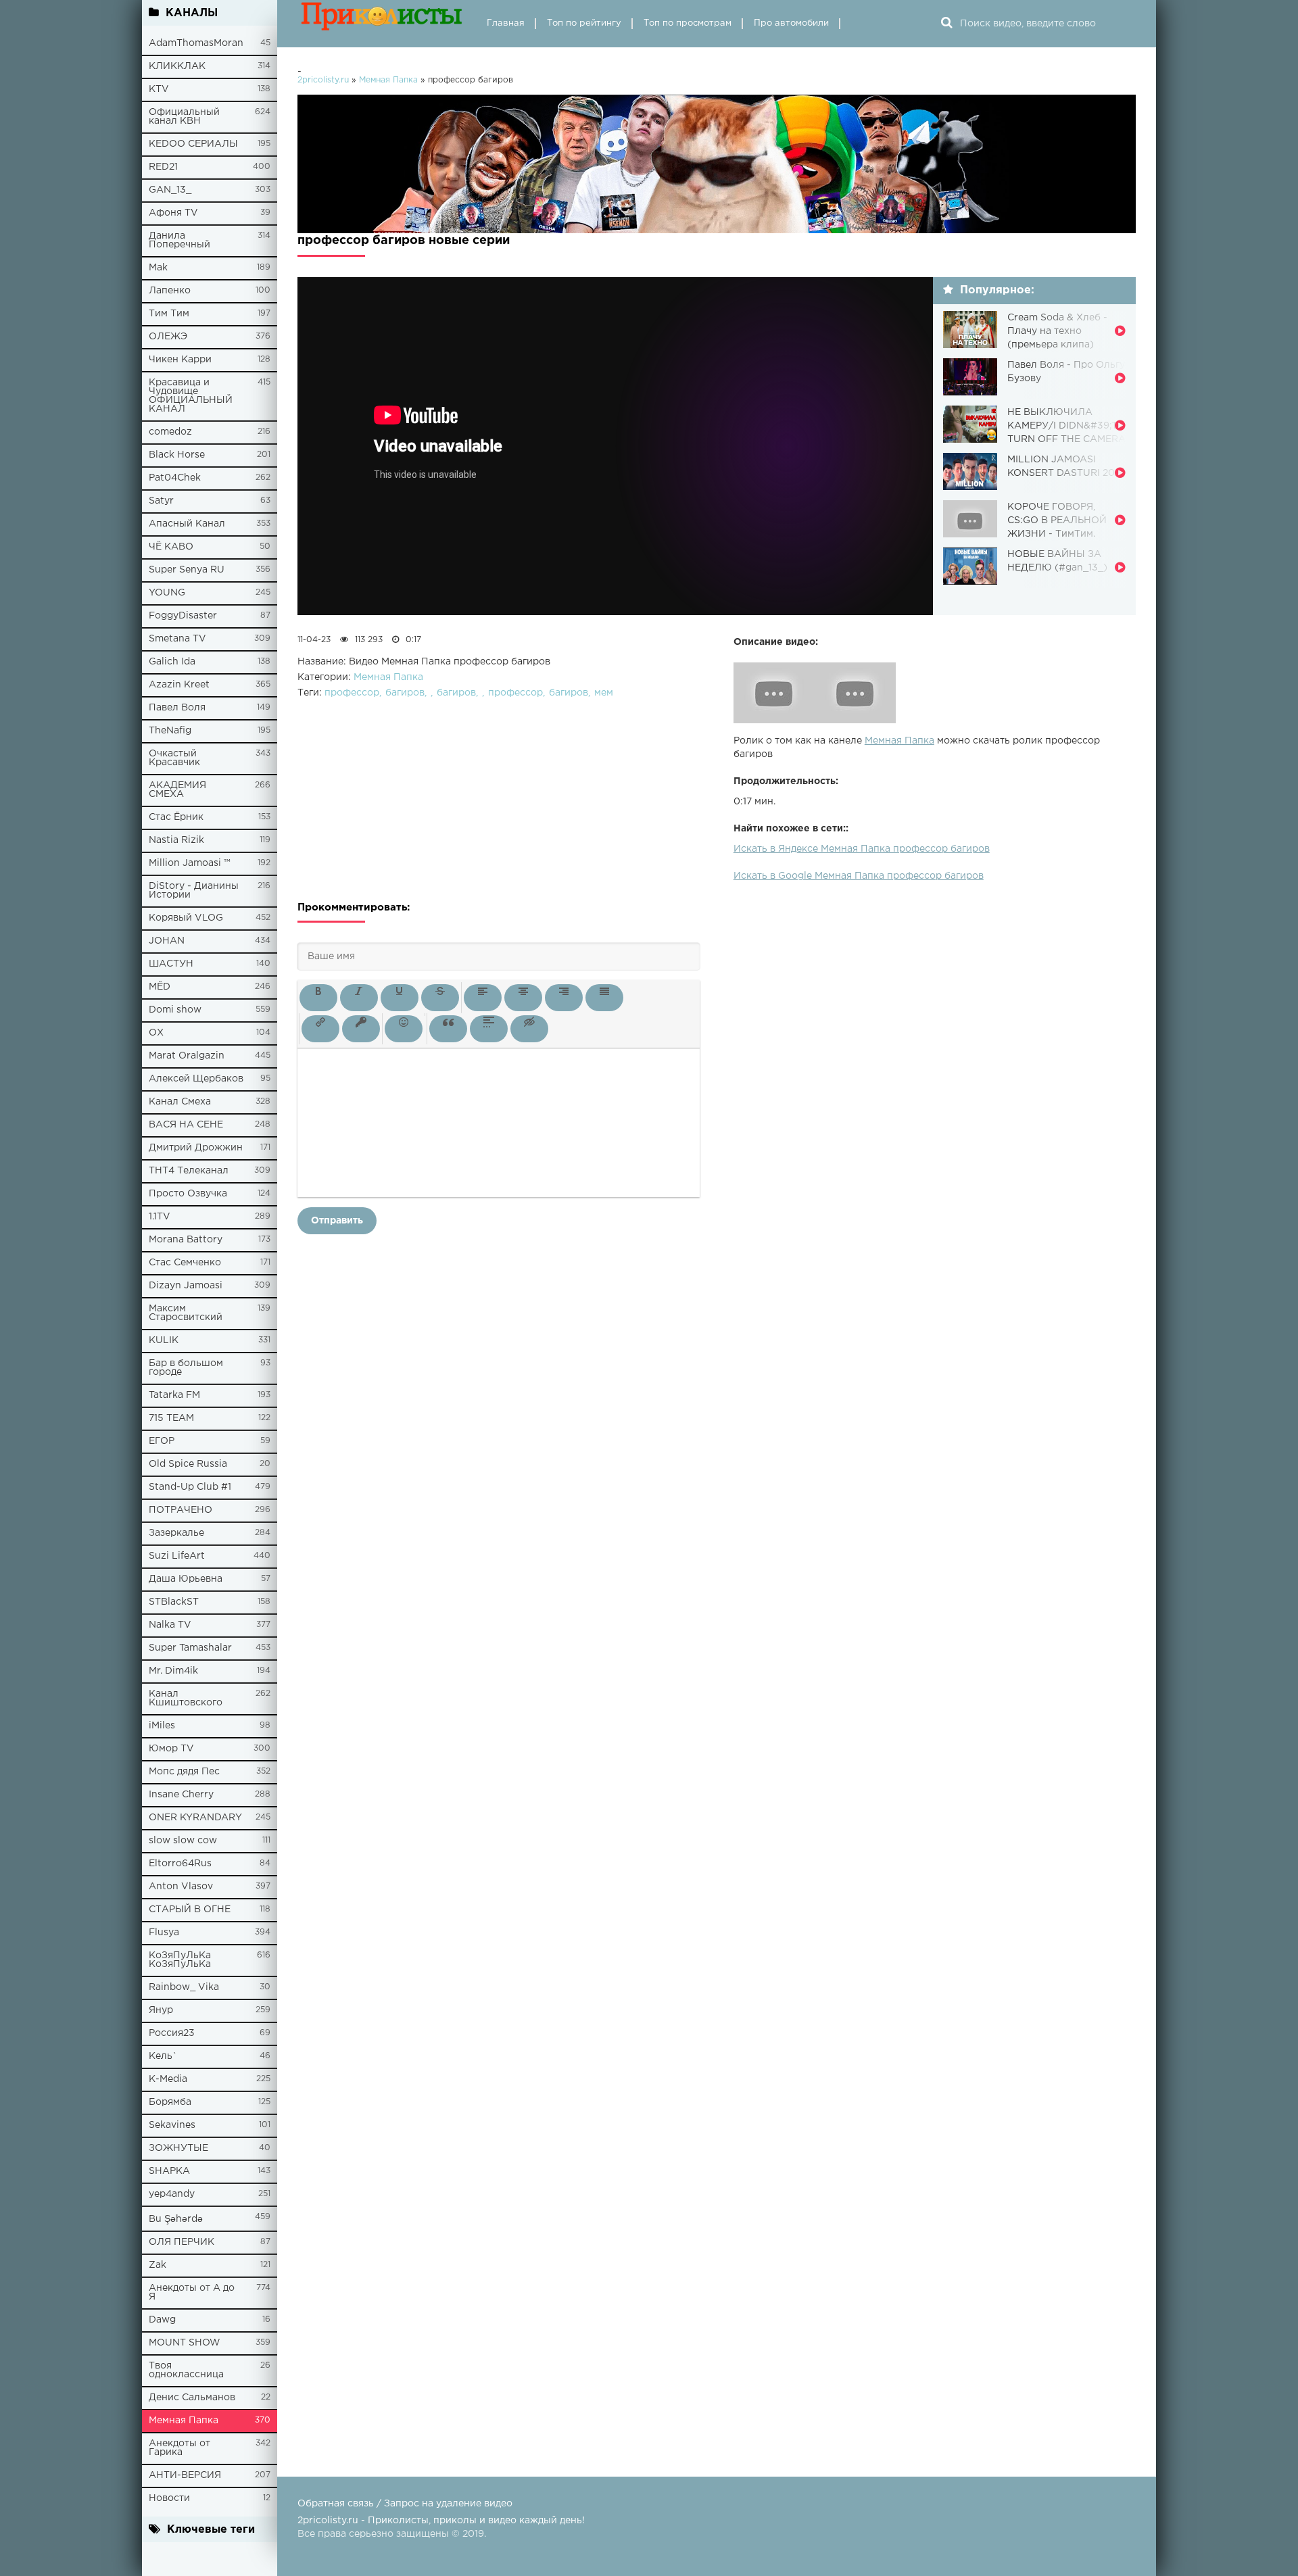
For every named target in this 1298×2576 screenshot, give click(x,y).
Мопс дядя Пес (184, 1772)
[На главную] (382, 24)
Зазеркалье (176, 1533)
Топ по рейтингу (584, 23)
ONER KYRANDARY (195, 1818)
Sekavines (172, 2125)
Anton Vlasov (181, 1887)
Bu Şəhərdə (176, 2219)
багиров (405, 693)
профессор (352, 693)
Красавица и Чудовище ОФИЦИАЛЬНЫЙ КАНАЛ (191, 396)
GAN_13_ (170, 190)
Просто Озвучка (188, 1194)
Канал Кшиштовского (186, 1698)
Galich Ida (172, 662)
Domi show (175, 1010)
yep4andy (172, 2194)
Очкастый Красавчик (174, 758)
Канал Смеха (180, 1102)
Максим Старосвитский (186, 1313)
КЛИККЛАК (177, 66)
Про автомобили (791, 23)
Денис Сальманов (192, 2398)
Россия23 (172, 2033)
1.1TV (160, 1217)
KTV (159, 89)
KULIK (164, 1340)
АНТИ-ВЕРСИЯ (185, 2475)
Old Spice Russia (188, 1464)
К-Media (168, 2079)
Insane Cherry (181, 1795)
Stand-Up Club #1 (190, 1487)
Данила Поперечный (179, 240)
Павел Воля (177, 708)
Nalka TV (170, 1625)
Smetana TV (177, 639)
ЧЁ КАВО (171, 547)
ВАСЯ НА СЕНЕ (186, 1125)
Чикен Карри (180, 360)
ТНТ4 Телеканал (189, 1171)
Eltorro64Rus (180, 1864)
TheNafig (170, 731)
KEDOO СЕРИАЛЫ (193, 144)
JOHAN (167, 941)
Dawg (162, 2320)
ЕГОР (162, 1441)
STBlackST (174, 1602)
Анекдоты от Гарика (179, 2448)
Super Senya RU (187, 570)
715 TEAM (171, 1418)
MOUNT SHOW (185, 2343)
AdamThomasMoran (196, 43)
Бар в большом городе (186, 1368)
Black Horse (177, 455)
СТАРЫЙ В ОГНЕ (190, 1910)
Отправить (337, 1221)
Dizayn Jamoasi (186, 1286)
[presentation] (318, 998)
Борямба (170, 2102)
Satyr (161, 501)
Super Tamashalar (190, 1648)
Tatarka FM (174, 1395)
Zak (158, 2265)
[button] (318, 998)
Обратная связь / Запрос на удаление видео (405, 2504)
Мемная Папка (184, 2421)
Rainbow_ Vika (184, 1987)
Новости (169, 2498)
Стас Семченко (185, 1263)
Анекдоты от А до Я (192, 2292)
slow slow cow (183, 1841)
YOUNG (167, 593)
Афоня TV (173, 213)
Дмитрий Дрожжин (196, 1148)
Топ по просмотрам (688, 23)
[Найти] (946, 24)
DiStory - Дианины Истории (194, 891)
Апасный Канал (187, 524)
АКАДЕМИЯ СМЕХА (177, 790)
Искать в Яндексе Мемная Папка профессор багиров (862, 849)
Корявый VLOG (186, 918)
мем (604, 693)
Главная (506, 23)
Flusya (164, 1933)
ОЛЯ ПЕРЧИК (182, 2242)
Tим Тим (169, 314)
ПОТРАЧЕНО (181, 1510)
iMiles (162, 1726)
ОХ (156, 1033)
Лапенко (170, 291)
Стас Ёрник (176, 817)
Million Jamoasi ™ (190, 863)
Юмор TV (171, 1749)
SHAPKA (169, 2171)
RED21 (163, 167)
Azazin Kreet (179, 685)
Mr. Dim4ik (173, 1671)
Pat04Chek (175, 478)
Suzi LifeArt (177, 1556)
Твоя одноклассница (186, 2370)
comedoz (170, 432)
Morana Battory (186, 1240)
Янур (161, 2010)
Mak (158, 268)
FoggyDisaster (183, 616)
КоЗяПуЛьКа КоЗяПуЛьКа (180, 1960)
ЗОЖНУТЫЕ (178, 2148)
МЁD (160, 987)
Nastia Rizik (176, 840)
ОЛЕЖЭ (168, 337)
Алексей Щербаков (196, 1079)
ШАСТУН (171, 964)
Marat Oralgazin (187, 1056)
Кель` (163, 2056)
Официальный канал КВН (184, 117)
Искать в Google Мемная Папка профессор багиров (859, 876)
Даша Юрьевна (186, 1579)
